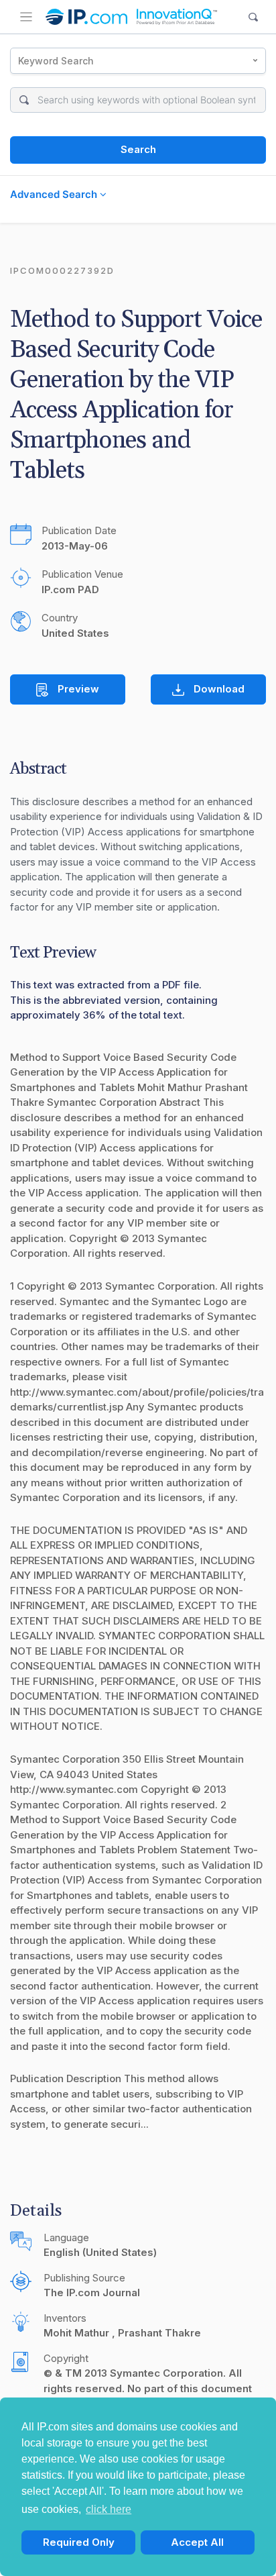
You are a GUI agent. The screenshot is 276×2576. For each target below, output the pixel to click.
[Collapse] (26, 17)
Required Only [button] (79, 2542)
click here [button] (109, 2509)
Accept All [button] (197, 2542)
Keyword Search (56, 61)
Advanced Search (55, 194)
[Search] (254, 17)
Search (138, 149)
